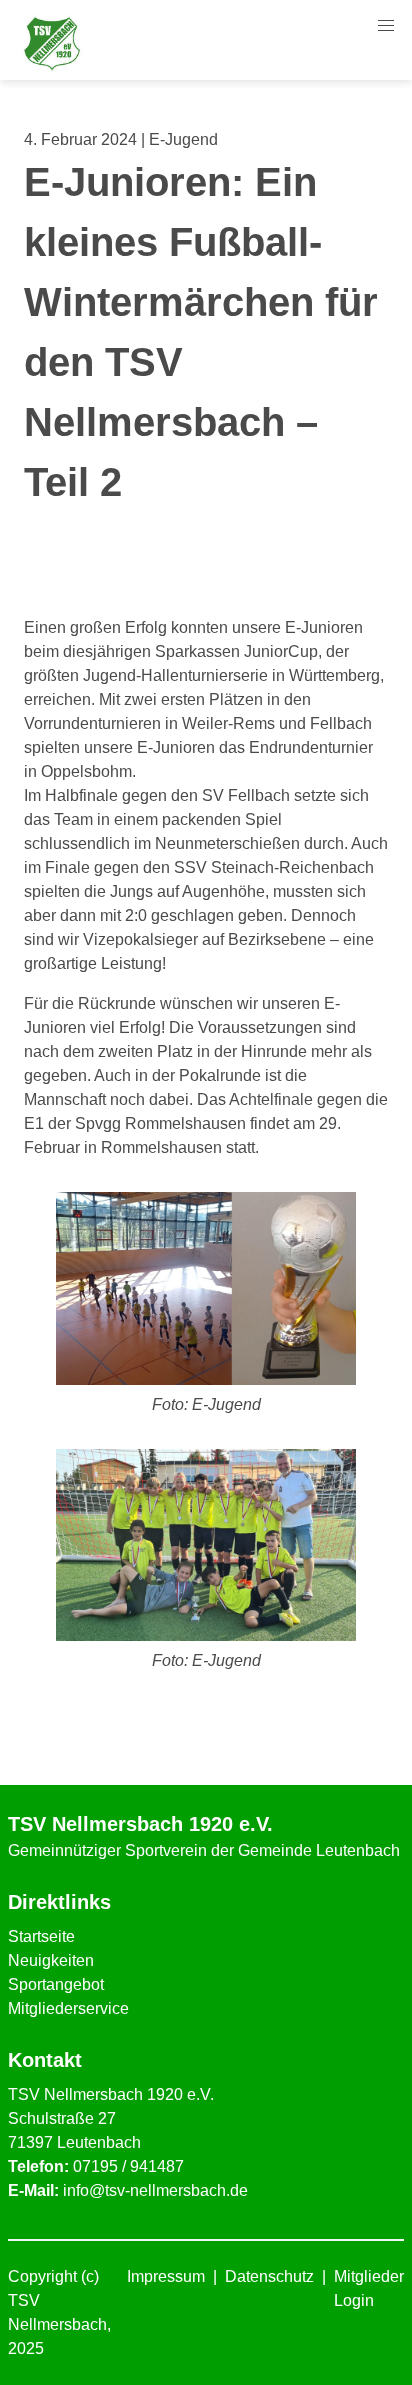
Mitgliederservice (68, 2008)
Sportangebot (56, 1984)
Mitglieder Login (369, 2288)
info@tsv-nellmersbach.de (155, 2190)
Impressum (166, 2276)
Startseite (41, 1936)
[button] (386, 26)
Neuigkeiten (51, 1960)
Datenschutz (269, 2276)
